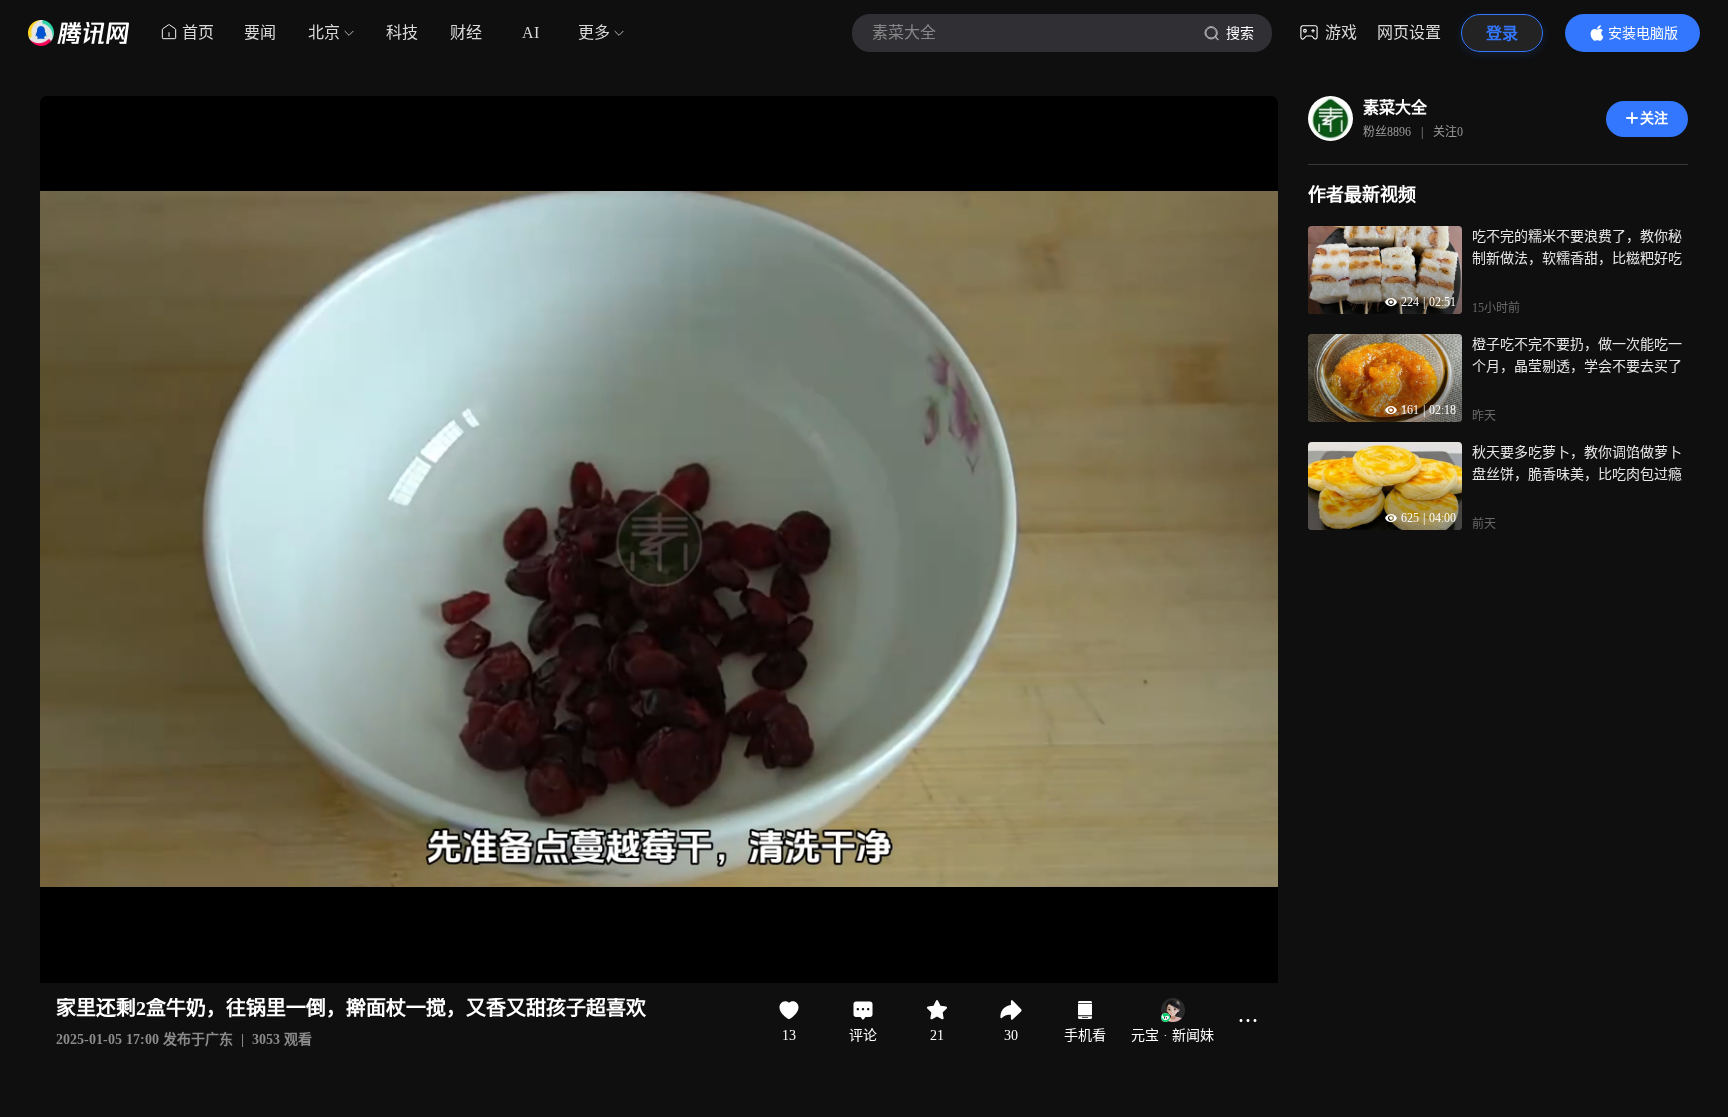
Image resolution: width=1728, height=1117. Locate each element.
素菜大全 (1395, 107)
